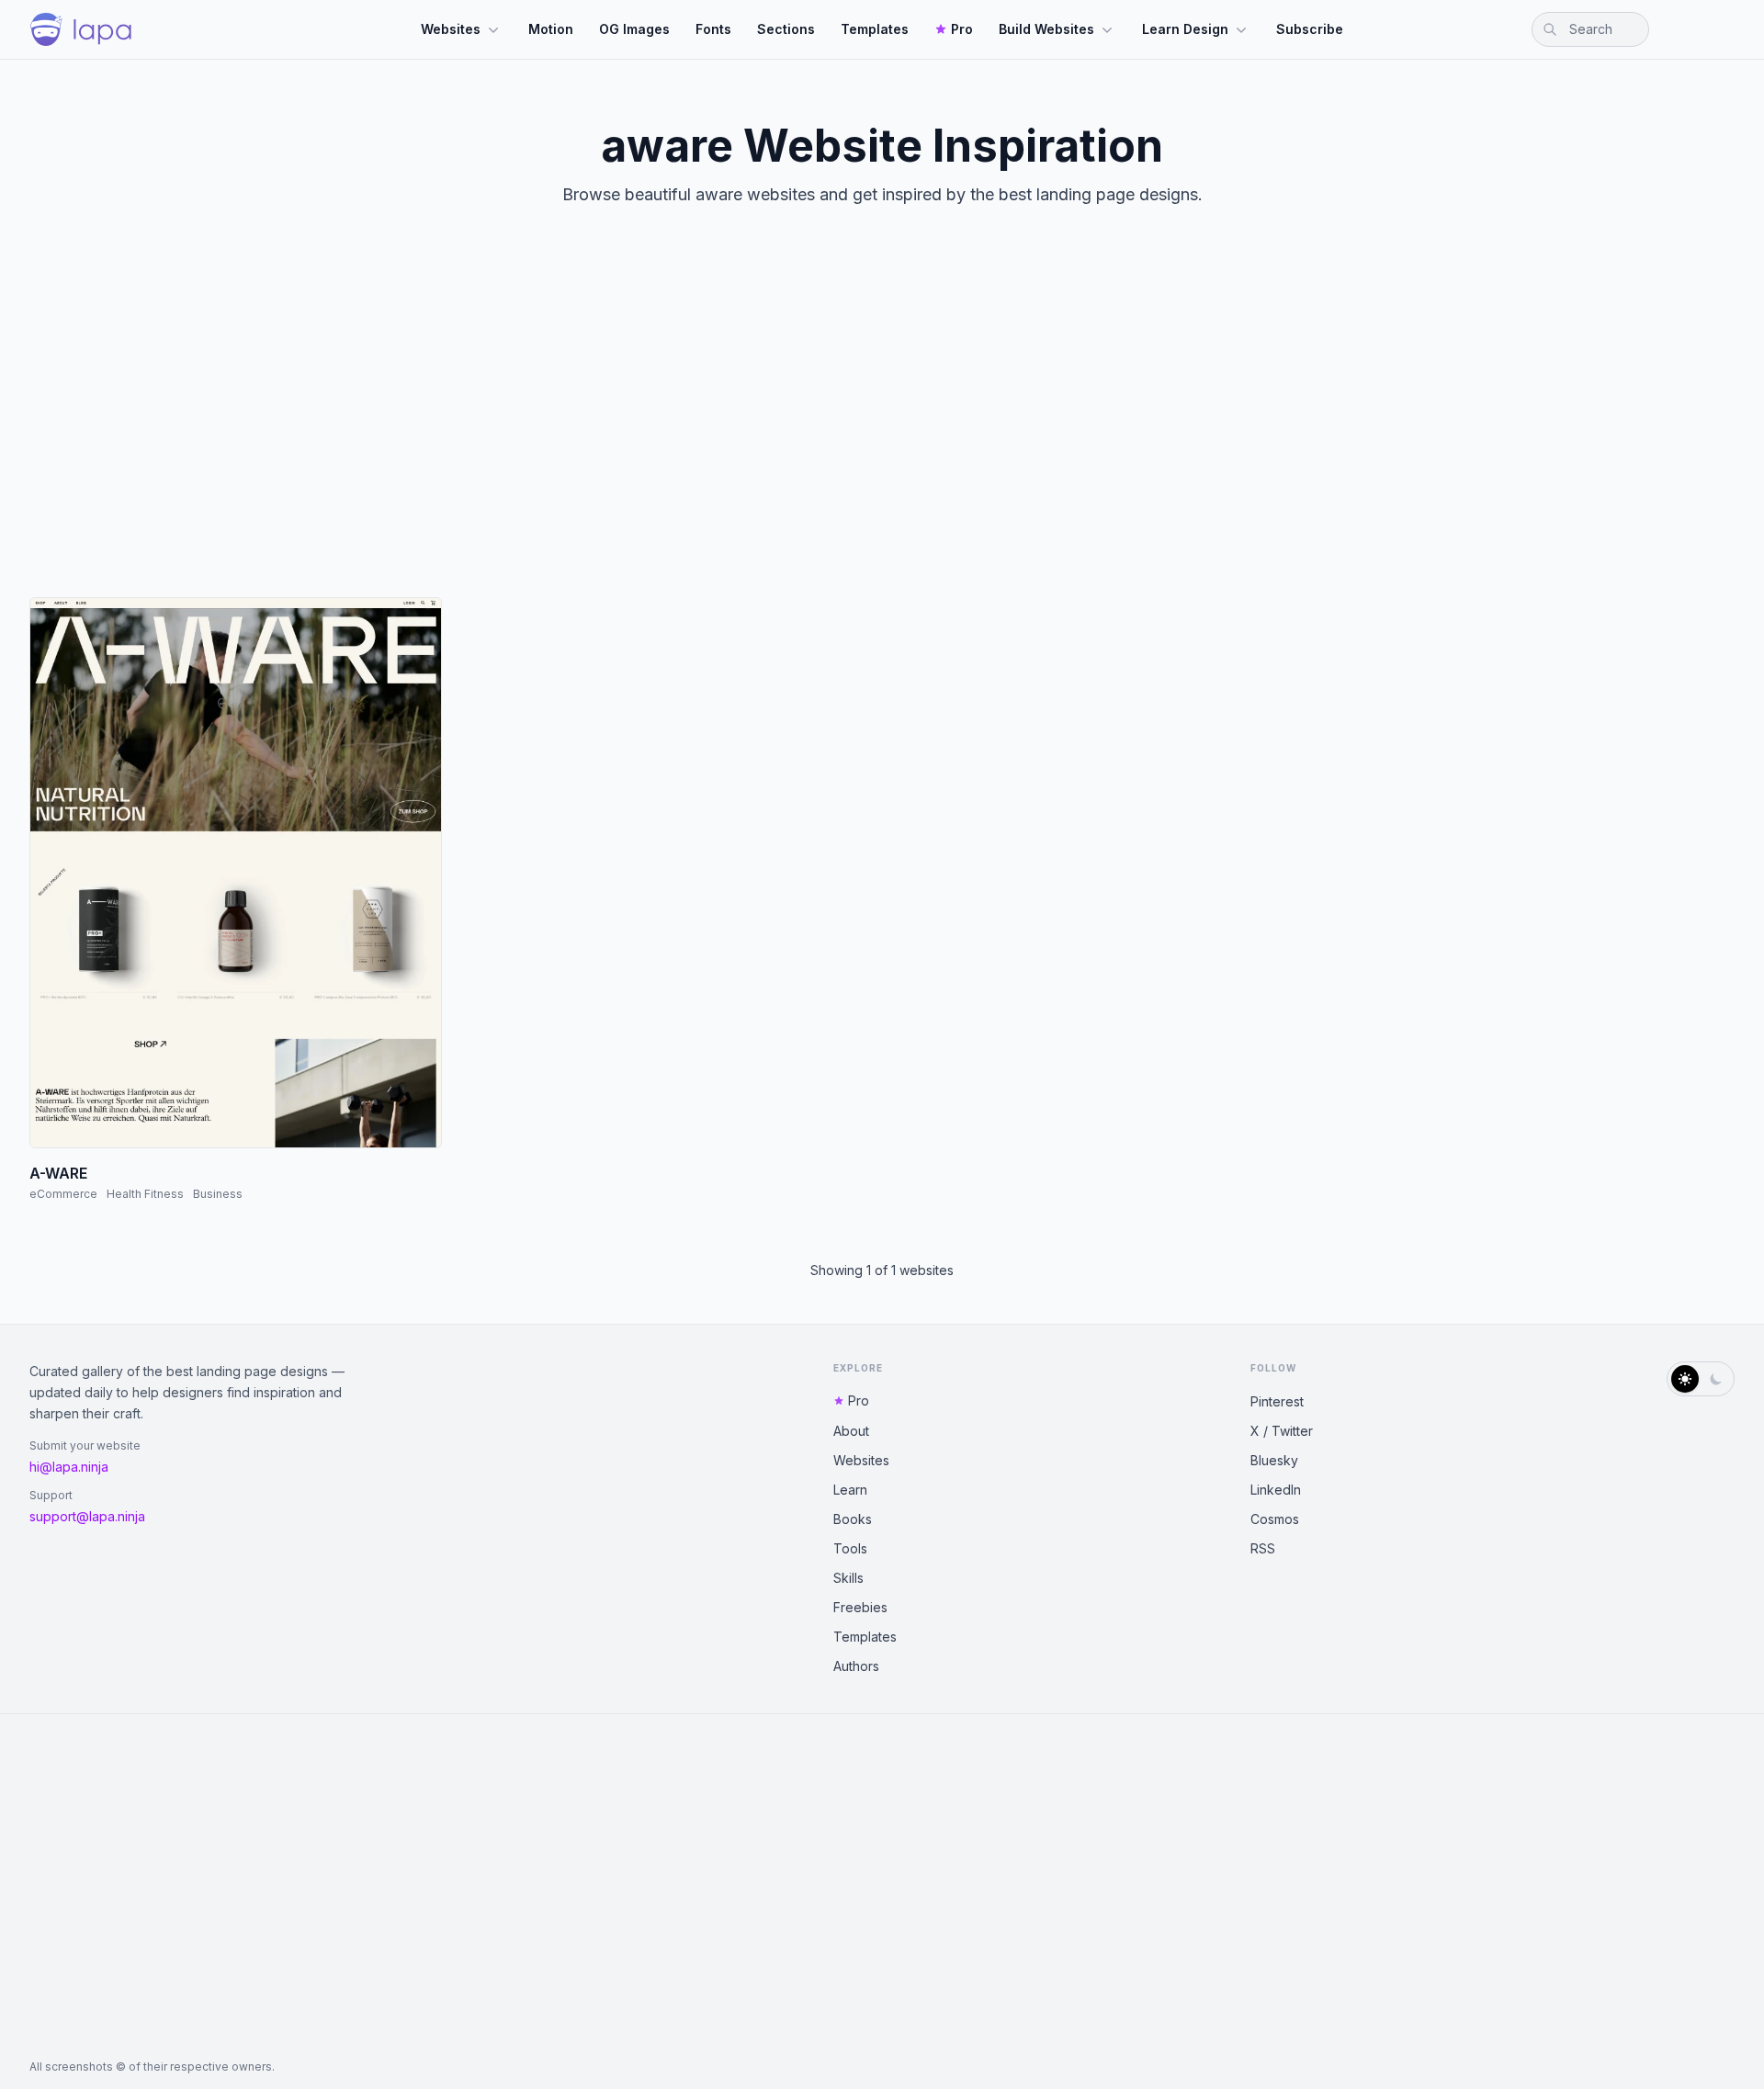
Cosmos (1275, 1519)
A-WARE (58, 1173)
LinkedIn (1276, 1490)
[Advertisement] (882, 417)
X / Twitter (1282, 1431)
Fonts (713, 29)
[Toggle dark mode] (1701, 1379)
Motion (551, 29)
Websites (451, 29)
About (851, 1431)
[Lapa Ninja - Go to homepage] (81, 29)
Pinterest (1277, 1401)
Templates (875, 29)
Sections (786, 29)
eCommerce (63, 1194)
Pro (962, 29)
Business (218, 1194)
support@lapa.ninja (87, 1516)
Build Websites (1046, 29)
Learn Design (1185, 29)
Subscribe (1310, 29)
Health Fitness (145, 1194)
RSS (1263, 1548)
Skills (848, 1578)
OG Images (634, 29)
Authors (856, 1666)
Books (853, 1519)
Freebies (860, 1607)
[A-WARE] (236, 873)
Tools (850, 1548)
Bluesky (1274, 1460)
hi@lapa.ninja (69, 1467)
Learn (850, 1490)
